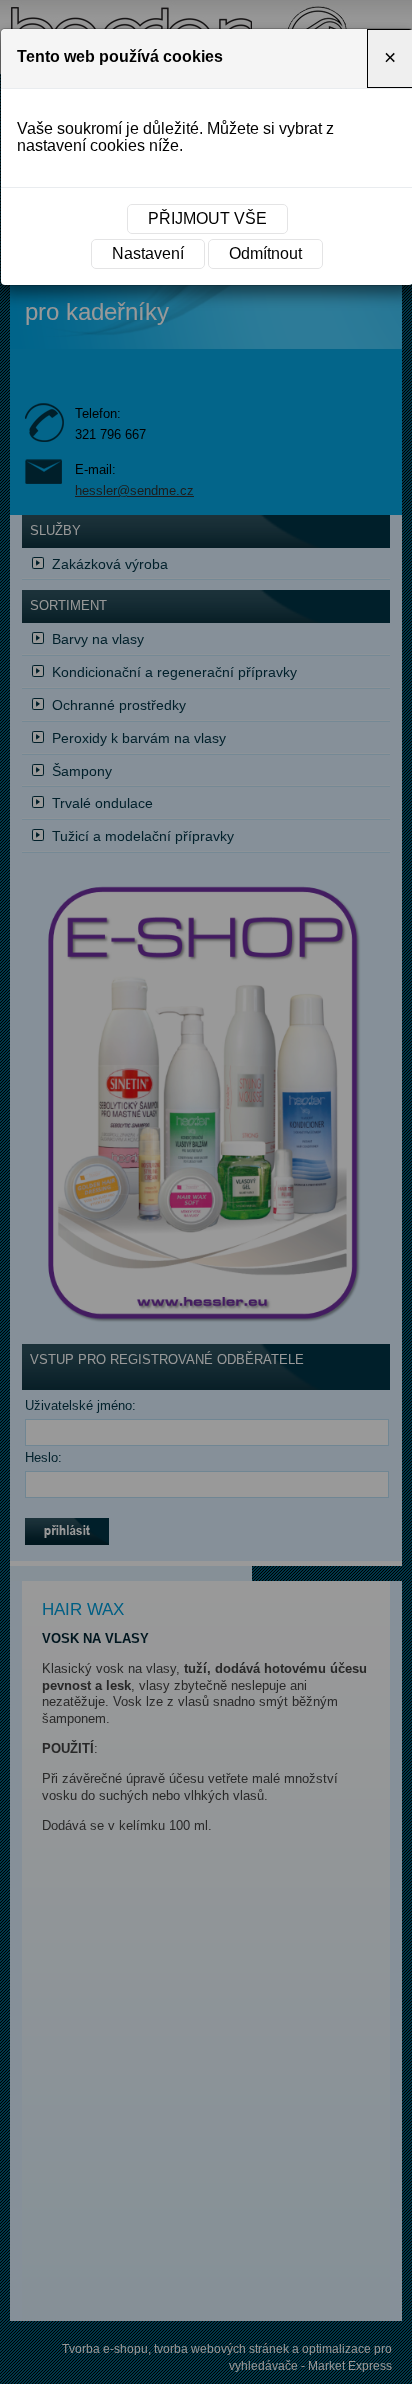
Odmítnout (265, 253)
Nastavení (148, 253)
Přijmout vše (207, 218)
